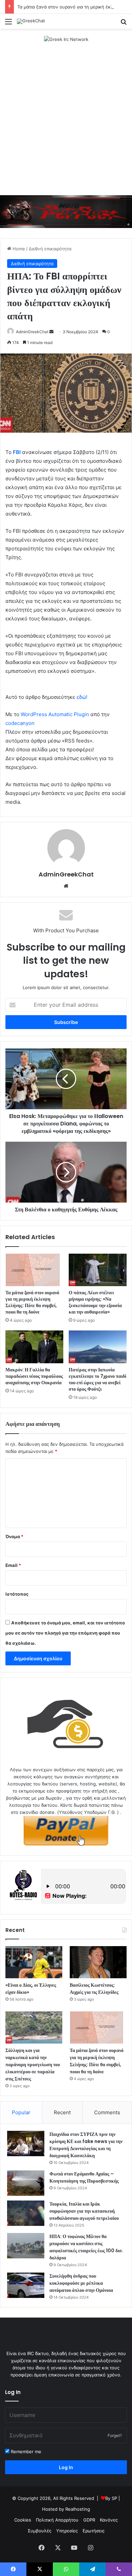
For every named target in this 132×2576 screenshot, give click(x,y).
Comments (107, 2112)
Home (18, 249)
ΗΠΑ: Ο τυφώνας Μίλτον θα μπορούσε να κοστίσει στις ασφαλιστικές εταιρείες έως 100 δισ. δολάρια (86, 2247)
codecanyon (20, 723)
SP (114, 2498)
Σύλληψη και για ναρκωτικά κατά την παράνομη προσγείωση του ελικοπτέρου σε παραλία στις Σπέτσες (33, 2065)
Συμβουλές (40, 2531)
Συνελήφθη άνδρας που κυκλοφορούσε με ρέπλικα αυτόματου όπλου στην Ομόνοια (81, 2283)
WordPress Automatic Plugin (55, 714)
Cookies (23, 2520)
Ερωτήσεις (94, 2531)
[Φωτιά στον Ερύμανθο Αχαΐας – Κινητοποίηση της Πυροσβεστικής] (26, 2183)
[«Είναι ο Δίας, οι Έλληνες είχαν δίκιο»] (34, 1962)
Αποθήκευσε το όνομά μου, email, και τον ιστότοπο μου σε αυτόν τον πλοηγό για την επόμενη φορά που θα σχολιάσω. (65, 1633)
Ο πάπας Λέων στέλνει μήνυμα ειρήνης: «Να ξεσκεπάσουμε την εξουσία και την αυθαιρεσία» (95, 1302)
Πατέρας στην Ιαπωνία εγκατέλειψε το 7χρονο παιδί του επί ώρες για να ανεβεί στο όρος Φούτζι (97, 1379)
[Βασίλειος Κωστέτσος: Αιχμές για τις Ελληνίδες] (98, 1962)
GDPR (89, 2520)
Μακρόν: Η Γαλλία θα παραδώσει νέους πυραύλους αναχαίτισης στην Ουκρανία (34, 1376)
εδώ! (82, 697)
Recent (62, 2112)
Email (13, 1565)
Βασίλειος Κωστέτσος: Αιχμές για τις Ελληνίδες (94, 1989)
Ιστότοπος (17, 1594)
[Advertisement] (66, 119)
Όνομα (14, 1536)
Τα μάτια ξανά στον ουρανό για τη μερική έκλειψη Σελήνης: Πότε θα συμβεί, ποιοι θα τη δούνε (32, 1302)
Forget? (115, 2435)
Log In (66, 2467)
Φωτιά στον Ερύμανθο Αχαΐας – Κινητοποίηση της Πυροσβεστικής (84, 2177)
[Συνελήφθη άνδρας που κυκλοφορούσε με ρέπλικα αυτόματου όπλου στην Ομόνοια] (26, 2285)
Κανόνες (109, 2520)
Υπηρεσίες (67, 2531)
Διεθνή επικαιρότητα (50, 249)
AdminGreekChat (32, 332)
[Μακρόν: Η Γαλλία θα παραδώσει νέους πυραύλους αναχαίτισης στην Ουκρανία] (34, 1347)
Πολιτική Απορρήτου (57, 2520)
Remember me (25, 2452)
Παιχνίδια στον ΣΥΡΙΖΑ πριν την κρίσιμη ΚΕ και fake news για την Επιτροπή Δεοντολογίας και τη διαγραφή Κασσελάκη (86, 2145)
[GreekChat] (31, 21)
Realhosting (78, 2509)
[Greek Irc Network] (66, 39)
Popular (21, 2112)
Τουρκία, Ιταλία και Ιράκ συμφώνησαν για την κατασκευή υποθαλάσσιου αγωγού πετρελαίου (84, 2211)
